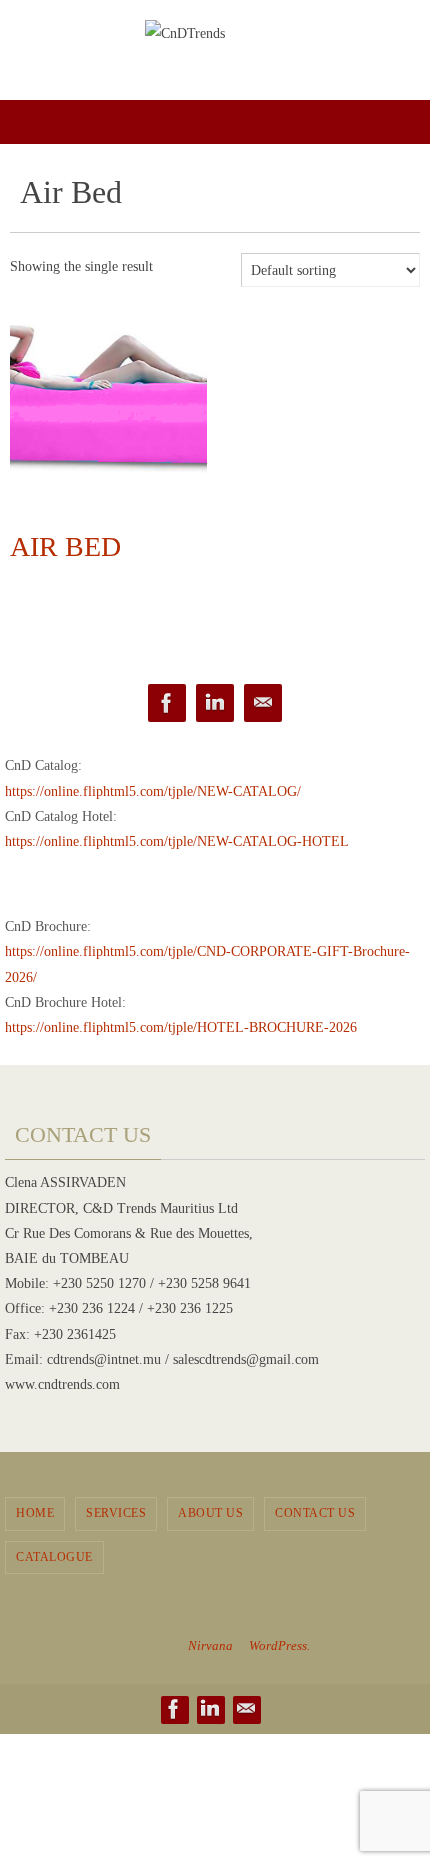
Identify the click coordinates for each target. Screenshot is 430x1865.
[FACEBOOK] (167, 703)
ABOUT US (210, 1513)
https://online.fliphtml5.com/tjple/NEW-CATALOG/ (153, 791)
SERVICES (116, 1513)
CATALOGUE (54, 1557)
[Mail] (263, 703)
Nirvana (210, 1645)
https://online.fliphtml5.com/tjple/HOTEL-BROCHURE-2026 (181, 1027)
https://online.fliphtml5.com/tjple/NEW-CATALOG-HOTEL (177, 841)
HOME (35, 1513)
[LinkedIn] (215, 703)
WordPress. (279, 1645)
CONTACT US (315, 1513)
